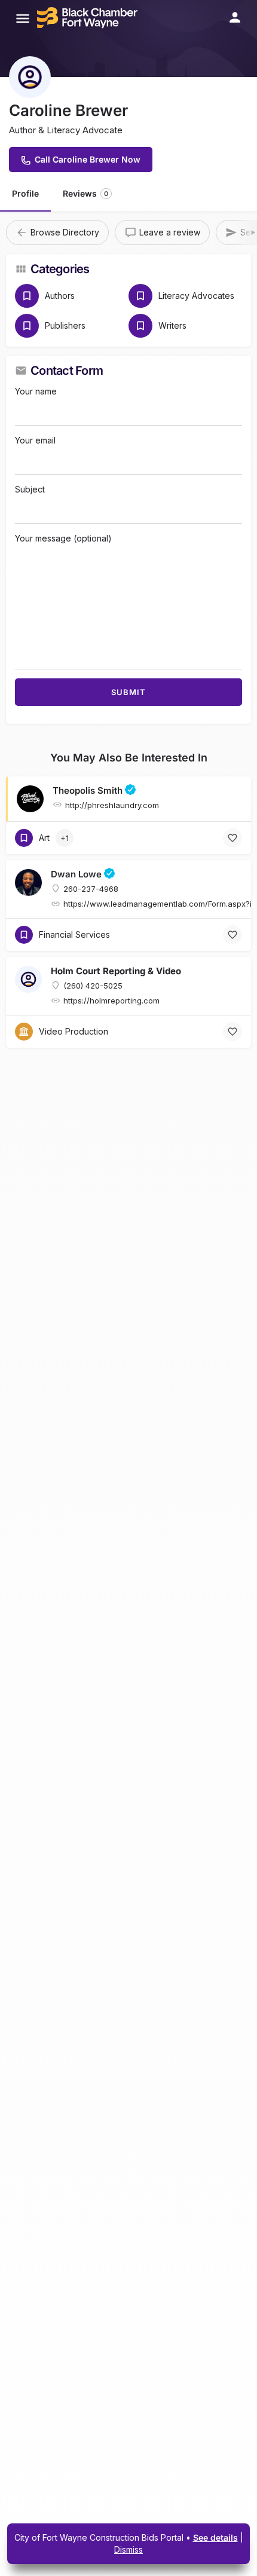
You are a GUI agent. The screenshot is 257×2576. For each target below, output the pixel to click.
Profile (25, 193)
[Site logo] (89, 18)
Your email (35, 440)
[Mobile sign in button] (235, 17)
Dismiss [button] (128, 2549)
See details (215, 2537)
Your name (36, 391)
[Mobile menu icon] (23, 18)
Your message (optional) (63, 538)
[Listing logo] (30, 77)
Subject (30, 489)
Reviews (85, 193)
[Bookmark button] (232, 838)
